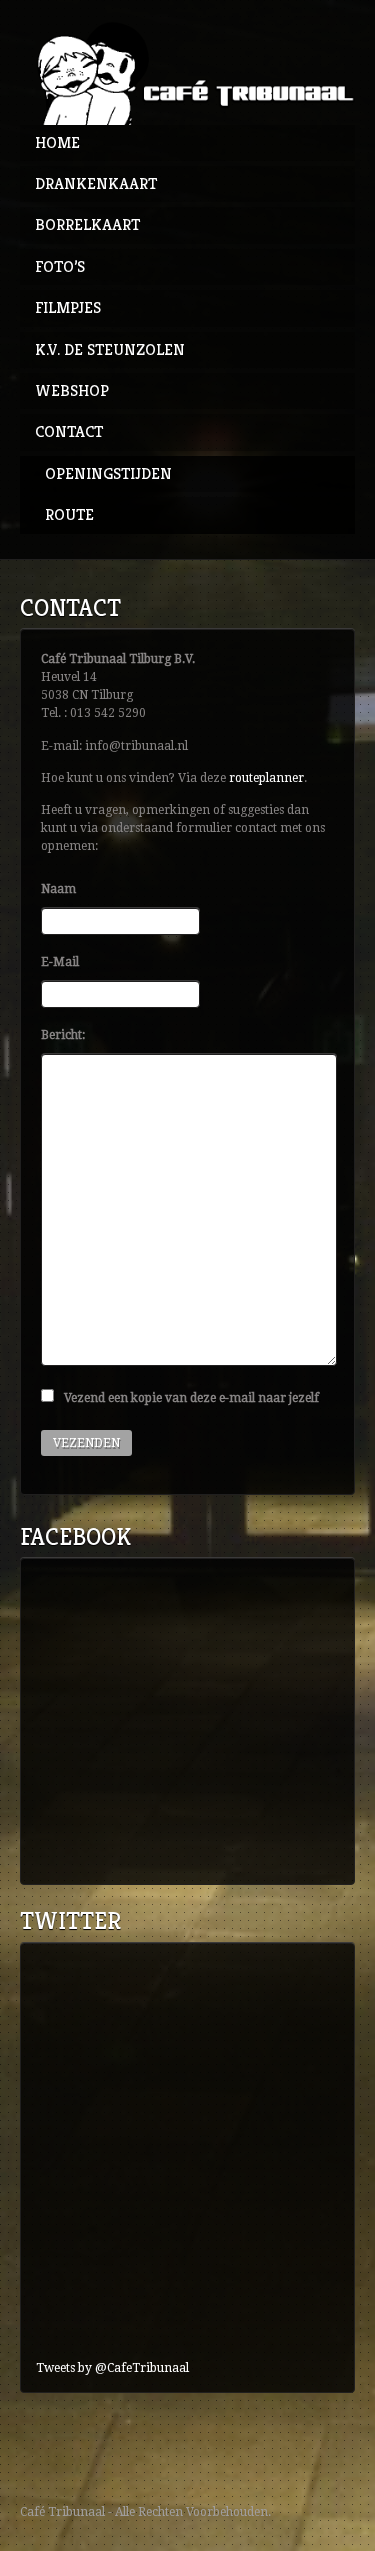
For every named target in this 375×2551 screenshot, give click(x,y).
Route (69, 514)
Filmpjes (68, 307)
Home (57, 142)
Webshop (72, 390)
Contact (69, 431)
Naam (58, 889)
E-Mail (60, 962)
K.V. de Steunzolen (110, 349)
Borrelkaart (87, 224)
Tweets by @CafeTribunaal (112, 2368)
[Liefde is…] (187, 72)
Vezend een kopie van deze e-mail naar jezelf (191, 1398)
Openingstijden (108, 473)
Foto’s (60, 266)
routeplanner (266, 778)
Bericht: (63, 1035)
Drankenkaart (96, 183)
